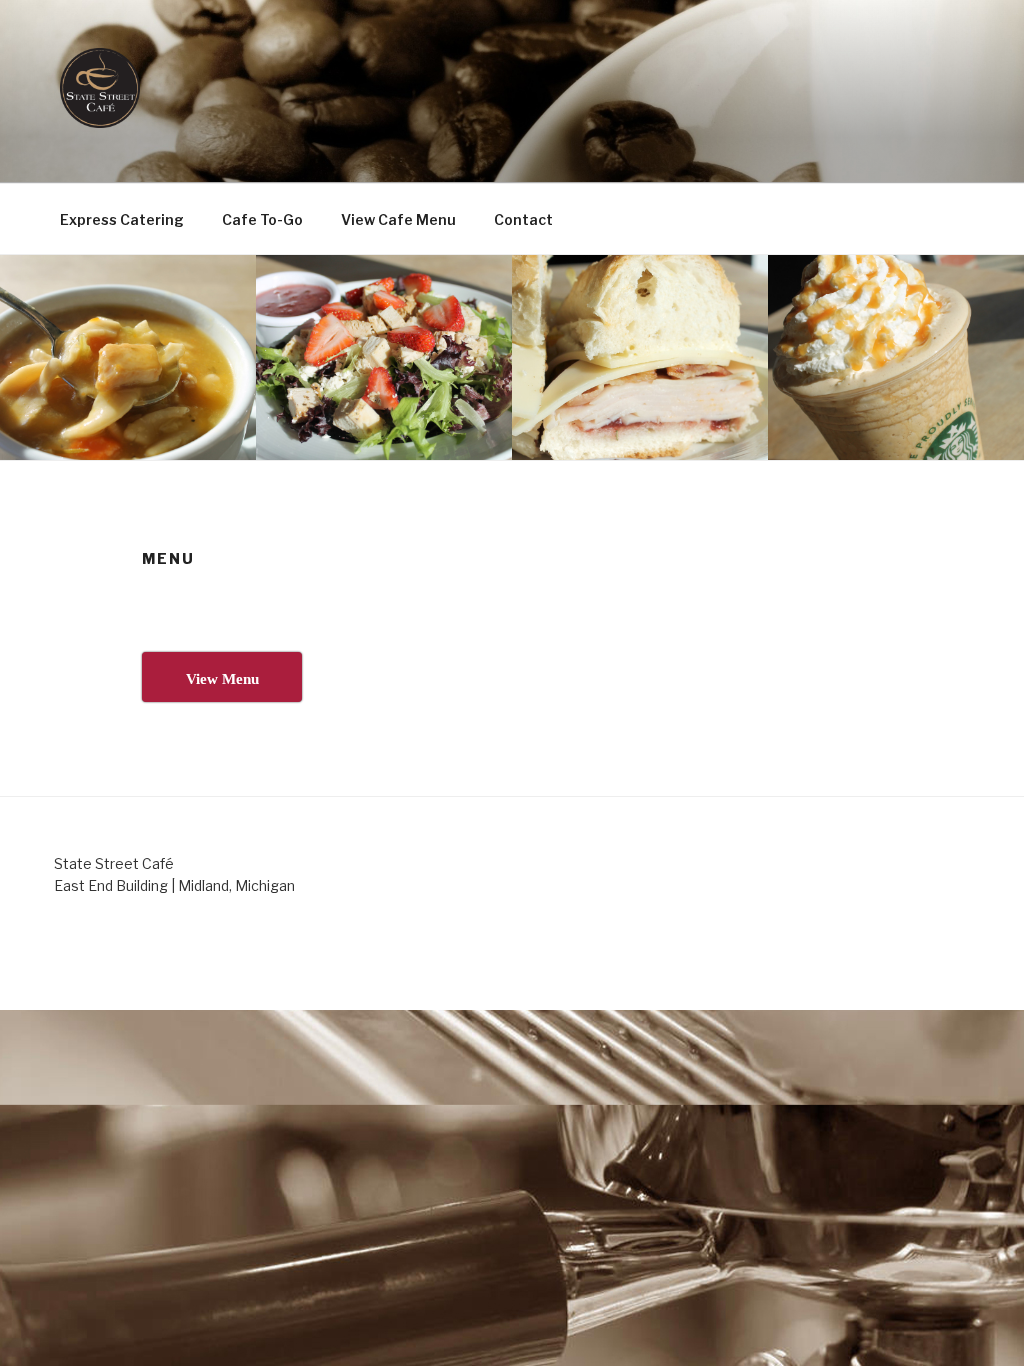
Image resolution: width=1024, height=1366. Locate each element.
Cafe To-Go (262, 219)
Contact (523, 219)
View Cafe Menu (398, 219)
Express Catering (122, 219)
